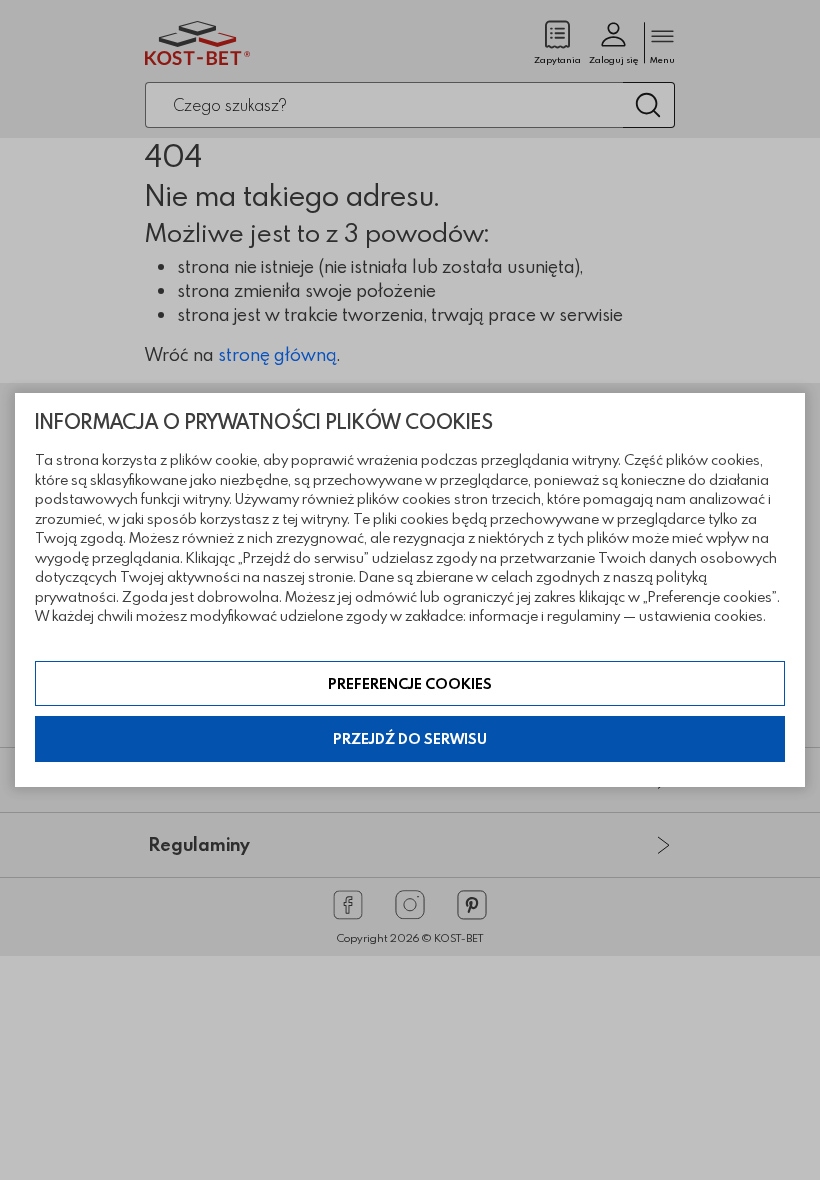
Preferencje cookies (410, 683)
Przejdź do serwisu (410, 738)
